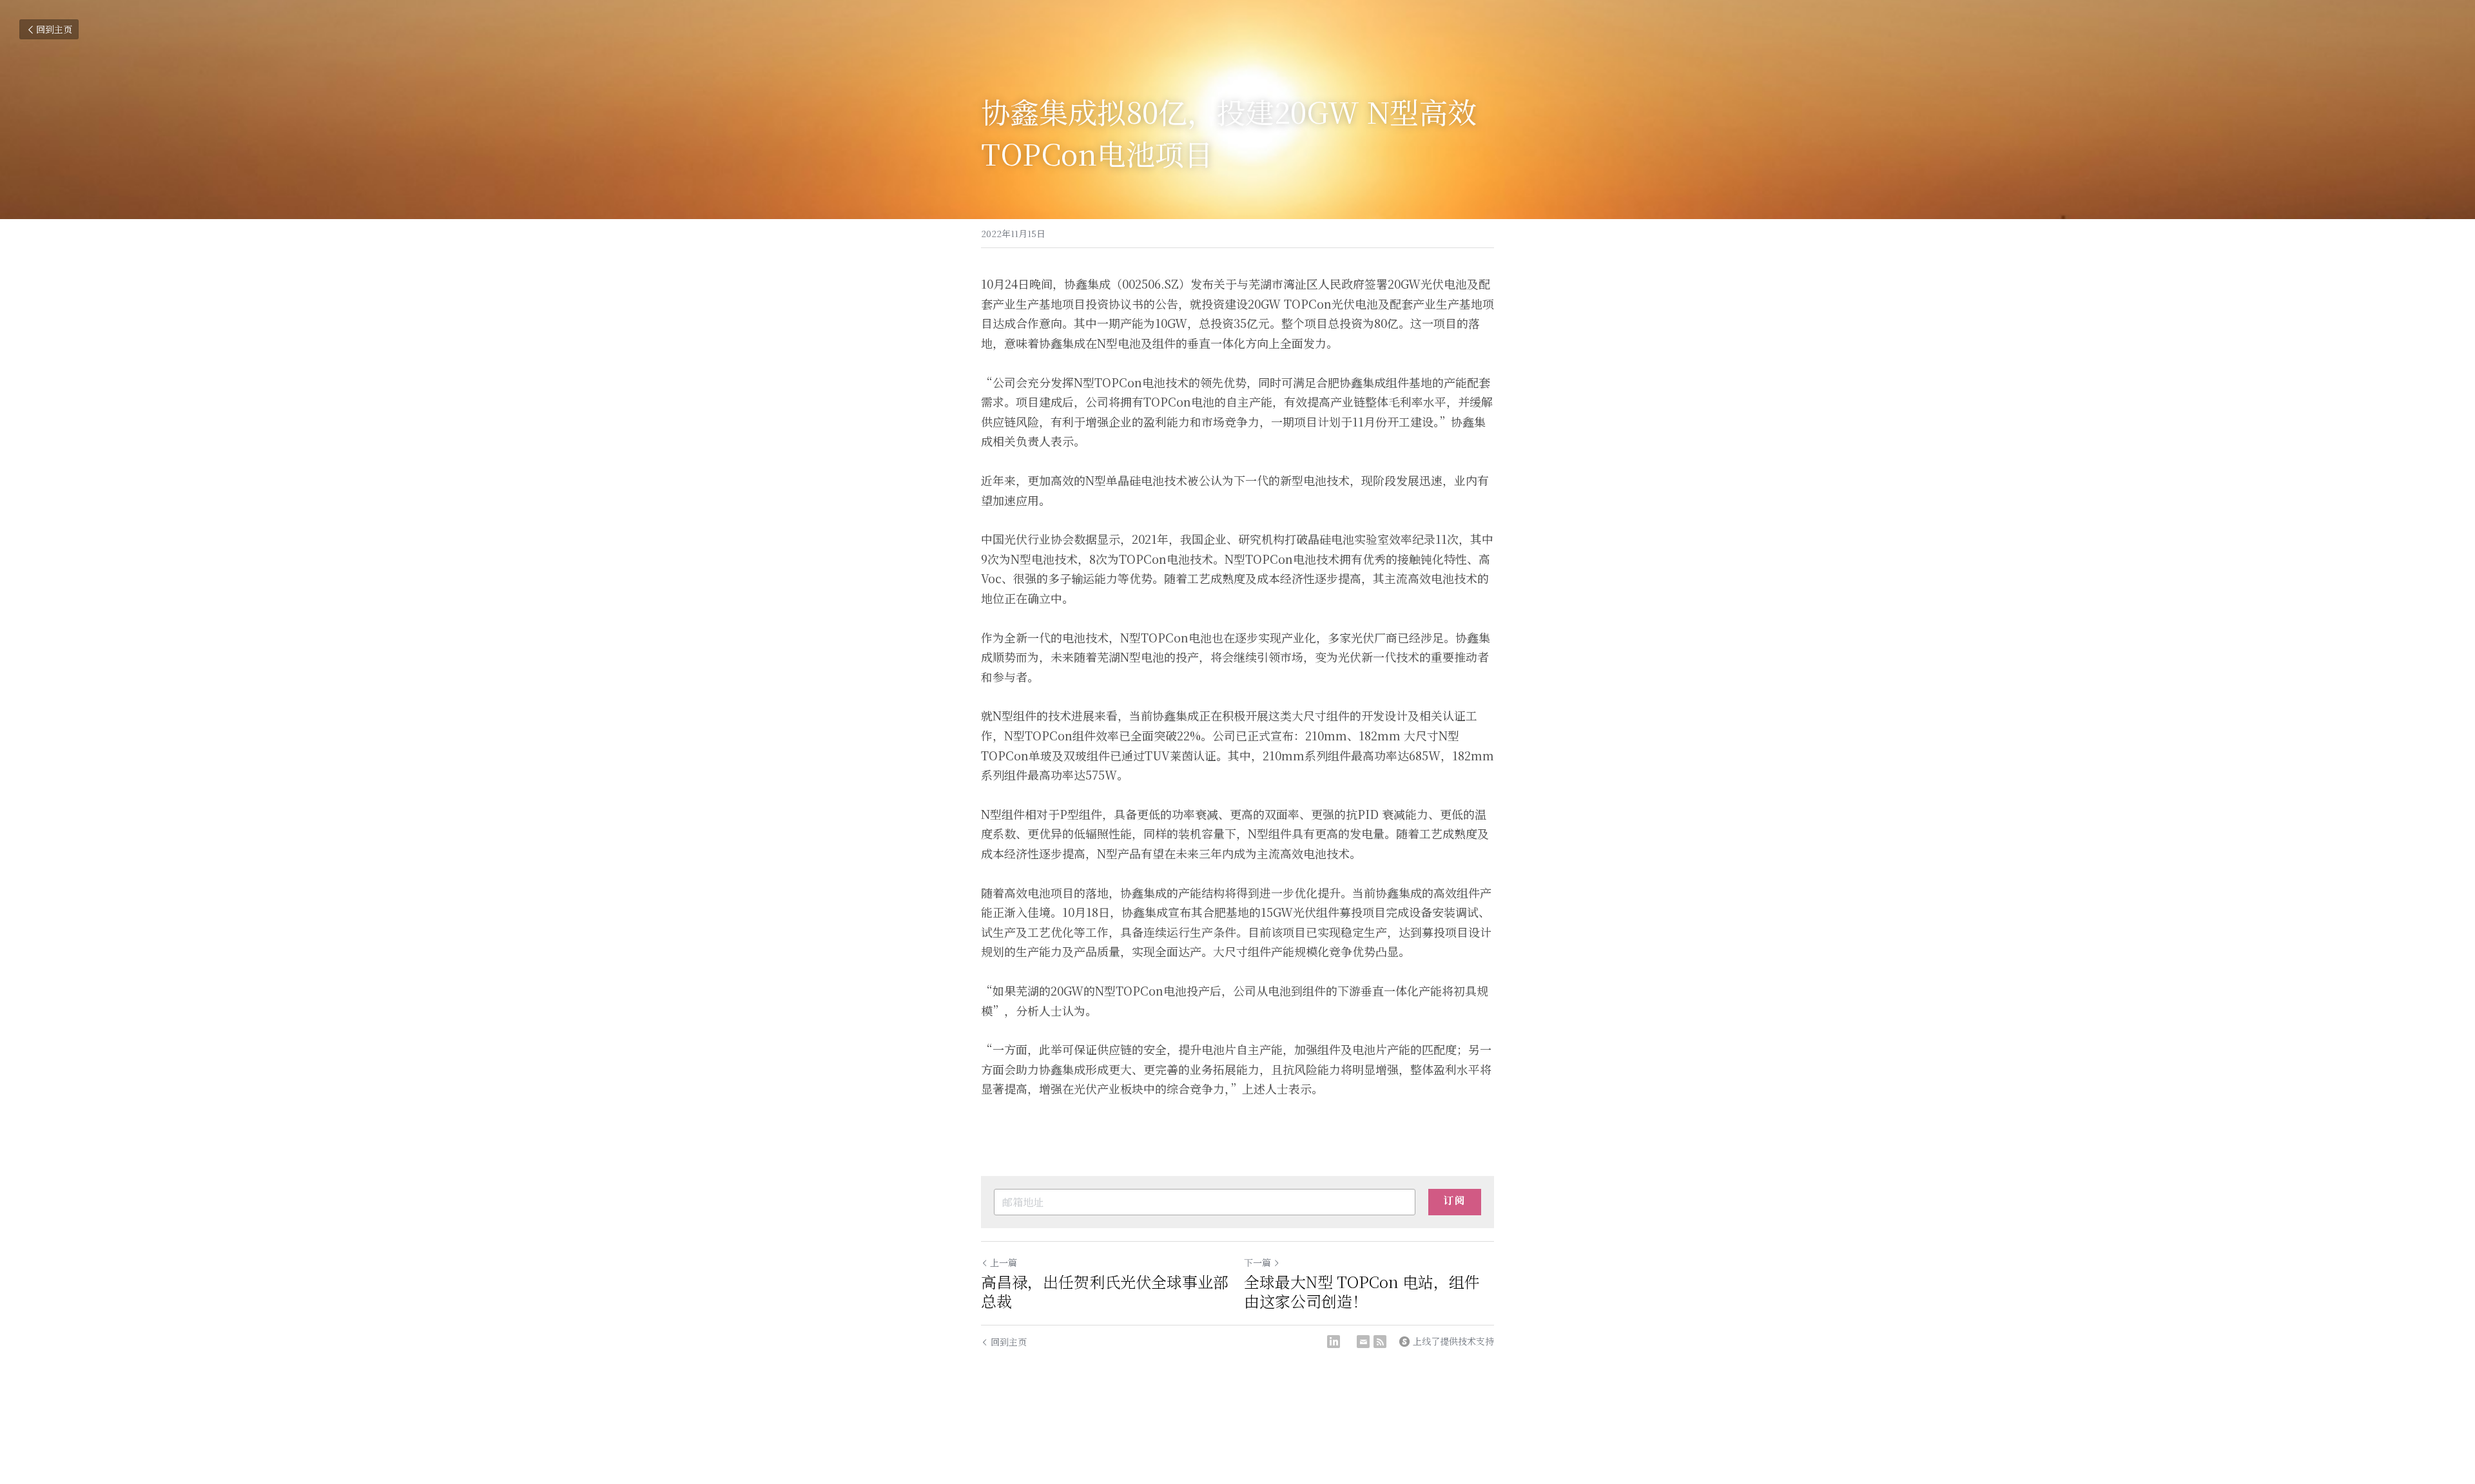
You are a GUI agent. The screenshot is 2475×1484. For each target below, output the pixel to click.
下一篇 (1257, 1262)
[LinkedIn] (1334, 1342)
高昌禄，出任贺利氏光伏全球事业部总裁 (1105, 1291)
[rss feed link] (1380, 1342)
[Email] (1363, 1342)
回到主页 (54, 29)
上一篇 (1004, 1262)
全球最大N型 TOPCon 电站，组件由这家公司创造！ (1362, 1291)
